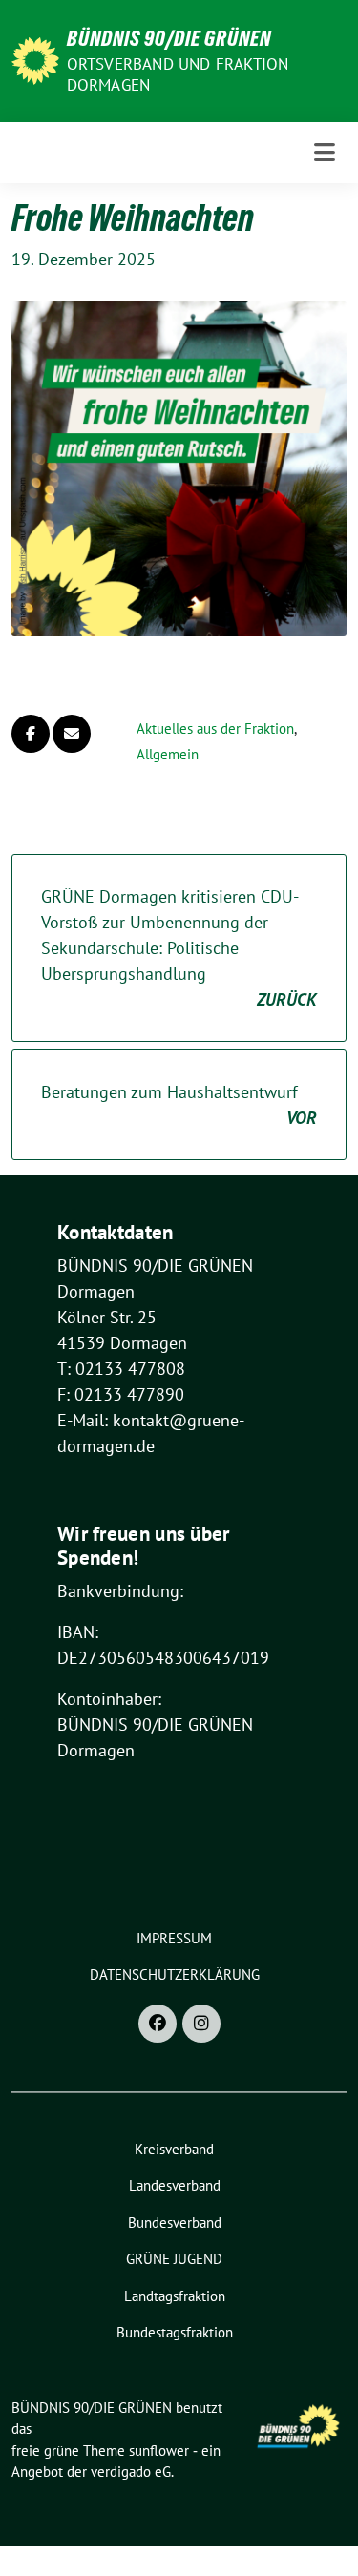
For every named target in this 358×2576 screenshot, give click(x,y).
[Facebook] (158, 2024)
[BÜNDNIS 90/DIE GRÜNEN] (35, 59)
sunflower (159, 2451)
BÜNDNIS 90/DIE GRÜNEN (169, 38)
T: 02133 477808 (121, 1369)
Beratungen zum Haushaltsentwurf (179, 1105)
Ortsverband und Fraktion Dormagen (178, 74)
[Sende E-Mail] (72, 734)
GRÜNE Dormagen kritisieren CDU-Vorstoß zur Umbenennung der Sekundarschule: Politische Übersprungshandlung (179, 948)
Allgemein (168, 754)
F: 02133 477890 (121, 1394)
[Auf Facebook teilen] (31, 734)
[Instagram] (201, 2024)
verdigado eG (131, 2472)
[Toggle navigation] (325, 153)
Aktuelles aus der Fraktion (215, 728)
